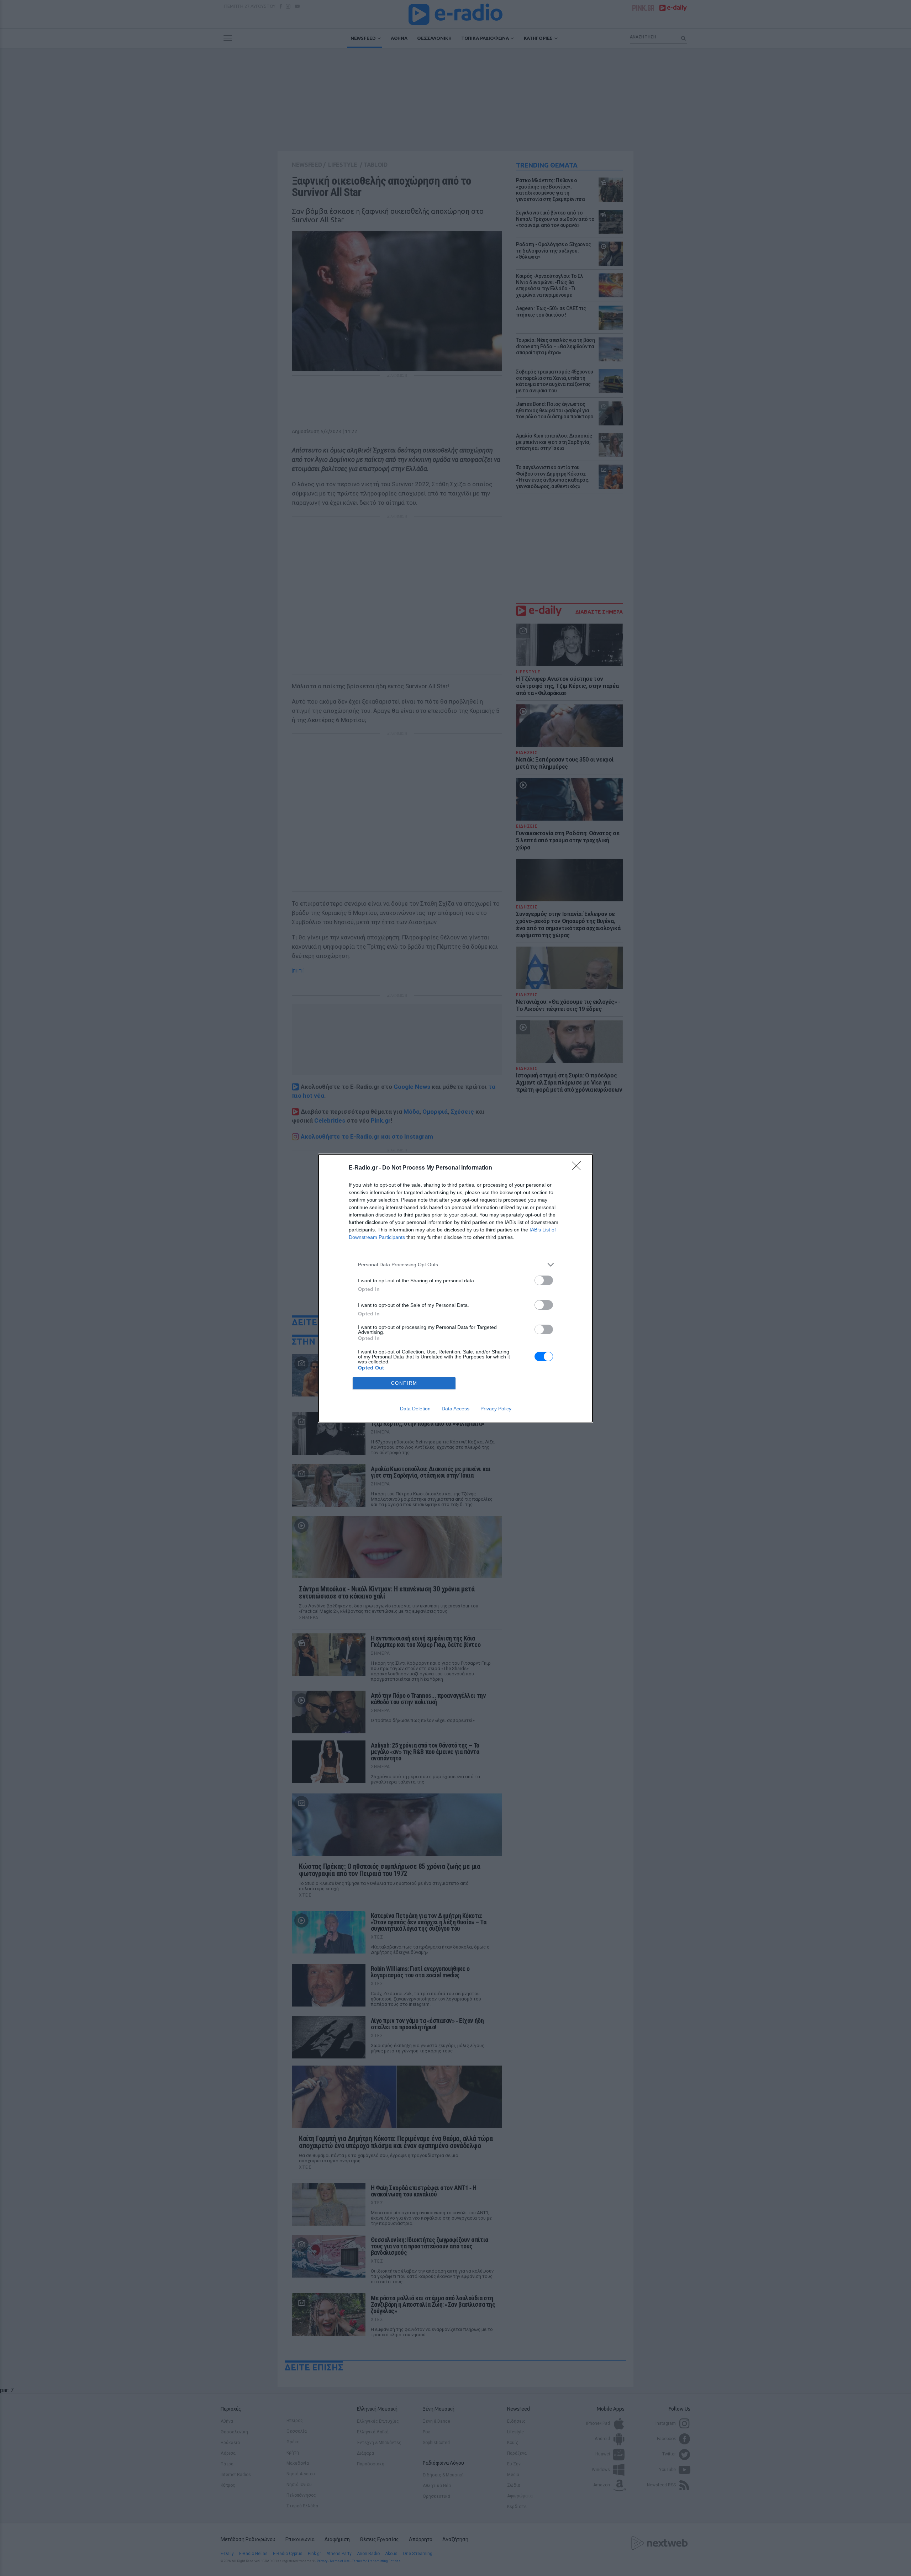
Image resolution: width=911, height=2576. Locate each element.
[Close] (579, 1168)
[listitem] (455, 1265)
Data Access (455, 1409)
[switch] (544, 1280)
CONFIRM (404, 1383)
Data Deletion (415, 1409)
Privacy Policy (496, 1409)
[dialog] (455, 1288)
